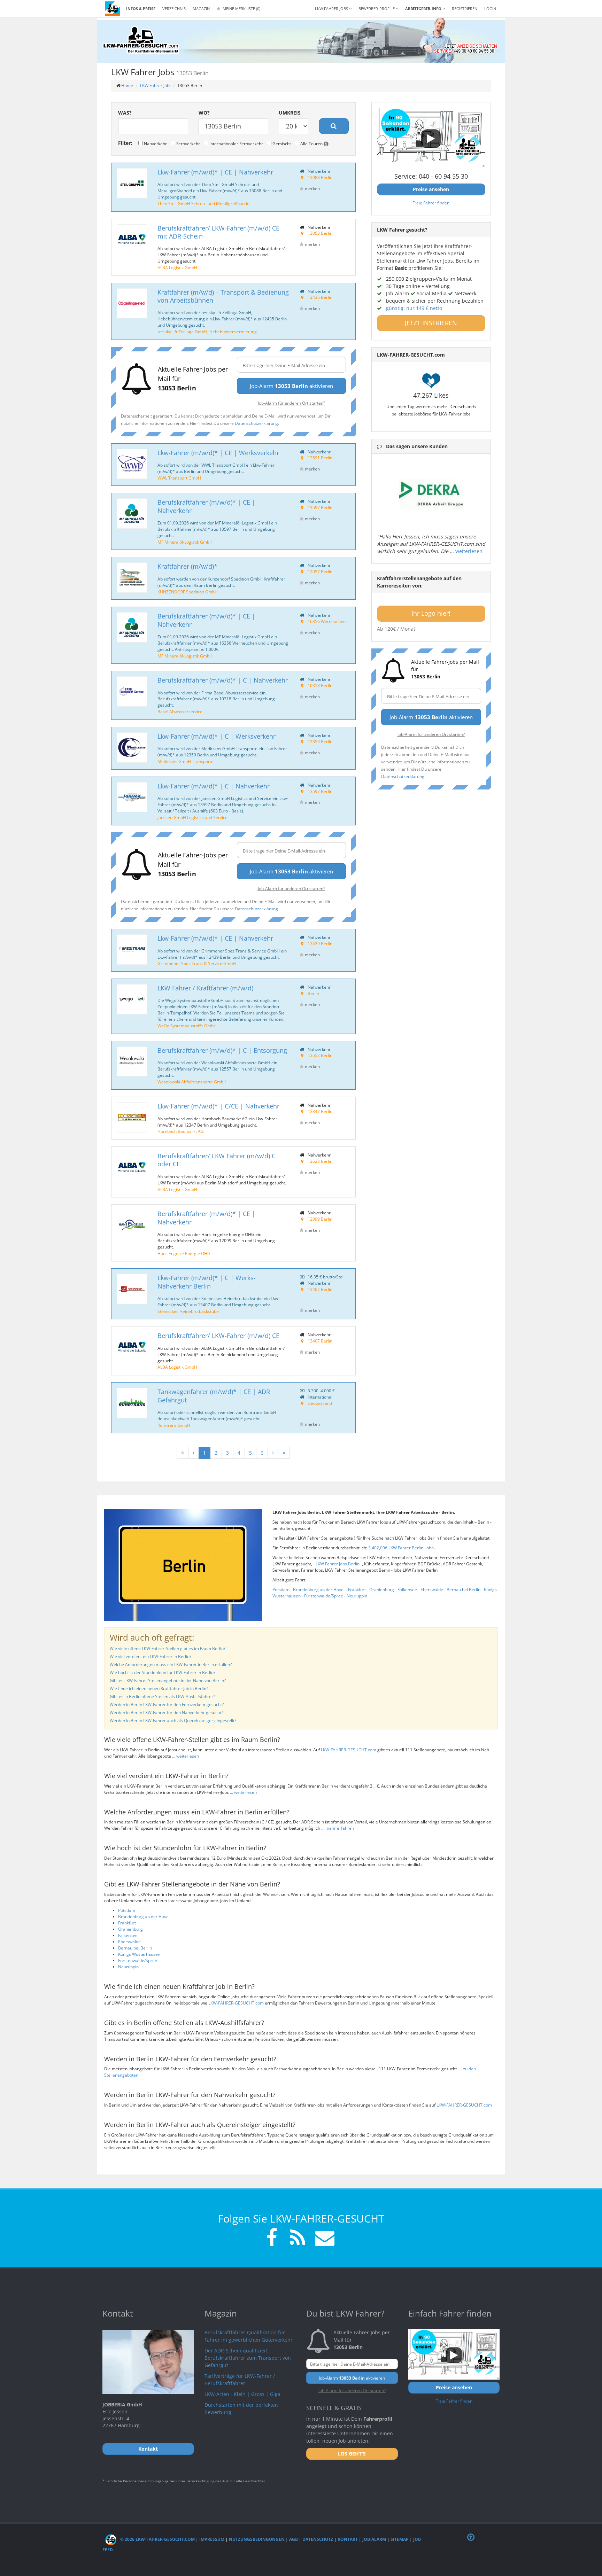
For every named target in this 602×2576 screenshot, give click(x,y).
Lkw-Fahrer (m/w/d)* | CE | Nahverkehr (215, 172)
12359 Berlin (320, 741)
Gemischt (281, 143)
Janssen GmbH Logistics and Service (192, 817)
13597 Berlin (320, 507)
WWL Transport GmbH (179, 478)
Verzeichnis (174, 9)
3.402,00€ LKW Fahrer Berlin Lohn (402, 1548)
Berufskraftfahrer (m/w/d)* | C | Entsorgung (222, 1050)
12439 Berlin (320, 943)
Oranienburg (382, 1590)
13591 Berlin (320, 458)
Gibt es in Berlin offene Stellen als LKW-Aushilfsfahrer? (162, 1696)
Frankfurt (357, 1590)
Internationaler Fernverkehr (236, 143)
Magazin (201, 9)
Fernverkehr (188, 143)
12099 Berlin (320, 1219)
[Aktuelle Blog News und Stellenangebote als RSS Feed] (298, 2239)
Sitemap (400, 2539)
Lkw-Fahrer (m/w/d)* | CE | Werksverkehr (218, 453)
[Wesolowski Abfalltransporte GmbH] (132, 1062)
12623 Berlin (320, 1161)
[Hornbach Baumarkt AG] (132, 1117)
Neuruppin (357, 1596)
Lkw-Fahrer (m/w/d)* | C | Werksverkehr (217, 736)
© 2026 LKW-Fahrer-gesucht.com (157, 2539)
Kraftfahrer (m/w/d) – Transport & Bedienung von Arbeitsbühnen (223, 296)
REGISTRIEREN (465, 9)
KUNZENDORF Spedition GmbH (188, 592)
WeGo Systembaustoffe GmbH (187, 1026)
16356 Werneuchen (327, 621)
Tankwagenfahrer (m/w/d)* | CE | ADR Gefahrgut (214, 1396)
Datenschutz (318, 2539)
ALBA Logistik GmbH (177, 267)
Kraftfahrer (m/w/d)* (187, 566)
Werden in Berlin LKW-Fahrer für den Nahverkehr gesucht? (166, 1713)
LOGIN (490, 9)
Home (127, 85)
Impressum (212, 2539)
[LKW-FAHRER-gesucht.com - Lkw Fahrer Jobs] (113, 9)
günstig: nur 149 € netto (414, 308)
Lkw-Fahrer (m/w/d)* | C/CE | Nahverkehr (218, 1106)
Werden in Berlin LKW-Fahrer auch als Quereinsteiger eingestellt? (173, 1721)
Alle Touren (311, 143)
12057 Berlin (320, 571)
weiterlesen (469, 551)
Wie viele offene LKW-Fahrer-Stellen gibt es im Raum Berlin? (168, 1648)
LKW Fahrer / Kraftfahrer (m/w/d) (205, 988)
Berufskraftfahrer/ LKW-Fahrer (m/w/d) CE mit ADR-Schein (218, 232)
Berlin (313, 993)
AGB (294, 2539)
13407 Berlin (320, 1289)
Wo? (204, 113)
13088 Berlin (320, 177)
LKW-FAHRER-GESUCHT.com (349, 1750)
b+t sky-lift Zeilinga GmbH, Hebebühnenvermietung (207, 332)
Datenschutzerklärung (256, 423)
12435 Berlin (320, 297)
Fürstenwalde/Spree (324, 1596)
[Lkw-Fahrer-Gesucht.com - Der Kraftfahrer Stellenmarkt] (141, 40)
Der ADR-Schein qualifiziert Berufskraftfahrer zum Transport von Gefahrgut (248, 2358)
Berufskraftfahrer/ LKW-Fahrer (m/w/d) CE (218, 1336)
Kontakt (348, 2539)
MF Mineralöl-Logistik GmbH (185, 542)
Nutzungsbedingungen (257, 2539)
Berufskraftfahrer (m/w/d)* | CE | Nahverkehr (206, 506)
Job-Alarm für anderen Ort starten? (291, 403)
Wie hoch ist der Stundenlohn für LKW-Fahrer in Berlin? (163, 1672)
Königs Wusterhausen (139, 1954)
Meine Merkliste (241, 9)
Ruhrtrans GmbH (174, 1425)
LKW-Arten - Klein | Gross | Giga (242, 2394)
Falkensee (407, 1590)
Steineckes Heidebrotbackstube (188, 1311)
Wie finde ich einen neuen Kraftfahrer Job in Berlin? (159, 1688)
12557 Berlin (320, 1055)
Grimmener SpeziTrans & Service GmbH (197, 963)
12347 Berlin (320, 1111)
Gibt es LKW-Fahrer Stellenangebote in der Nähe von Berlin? (168, 1680)
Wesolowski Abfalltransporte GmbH (192, 1082)
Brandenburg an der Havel (319, 1590)
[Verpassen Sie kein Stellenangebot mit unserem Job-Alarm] (323, 2239)
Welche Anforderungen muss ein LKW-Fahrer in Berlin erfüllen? (171, 1664)
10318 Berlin (320, 685)
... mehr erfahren (338, 1828)
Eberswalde (432, 1590)
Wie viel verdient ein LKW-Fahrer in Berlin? (150, 1656)
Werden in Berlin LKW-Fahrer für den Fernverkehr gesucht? (167, 1705)
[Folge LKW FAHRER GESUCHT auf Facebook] (272, 2239)
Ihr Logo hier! (431, 613)
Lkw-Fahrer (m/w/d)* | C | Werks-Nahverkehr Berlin (207, 1282)
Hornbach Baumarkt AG (181, 1131)
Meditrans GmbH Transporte (186, 761)
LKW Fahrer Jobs (156, 85)
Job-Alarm (374, 2539)
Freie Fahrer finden (431, 203)
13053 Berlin (320, 233)
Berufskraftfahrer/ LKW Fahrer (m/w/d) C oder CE (217, 1160)
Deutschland (320, 1403)
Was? (125, 113)
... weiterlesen (186, 1756)
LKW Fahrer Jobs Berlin (338, 1564)
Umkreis (290, 113)
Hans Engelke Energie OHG (184, 1253)
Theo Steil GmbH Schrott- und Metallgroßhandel (204, 203)
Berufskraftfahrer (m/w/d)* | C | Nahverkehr (223, 680)
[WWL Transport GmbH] (132, 464)
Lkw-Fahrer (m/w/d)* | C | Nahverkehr (214, 786)
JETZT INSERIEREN (431, 323)
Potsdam (281, 1590)
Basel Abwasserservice (180, 711)
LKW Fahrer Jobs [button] (332, 9)
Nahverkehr (155, 143)
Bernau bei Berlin (464, 1590)
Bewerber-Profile (377, 9)
